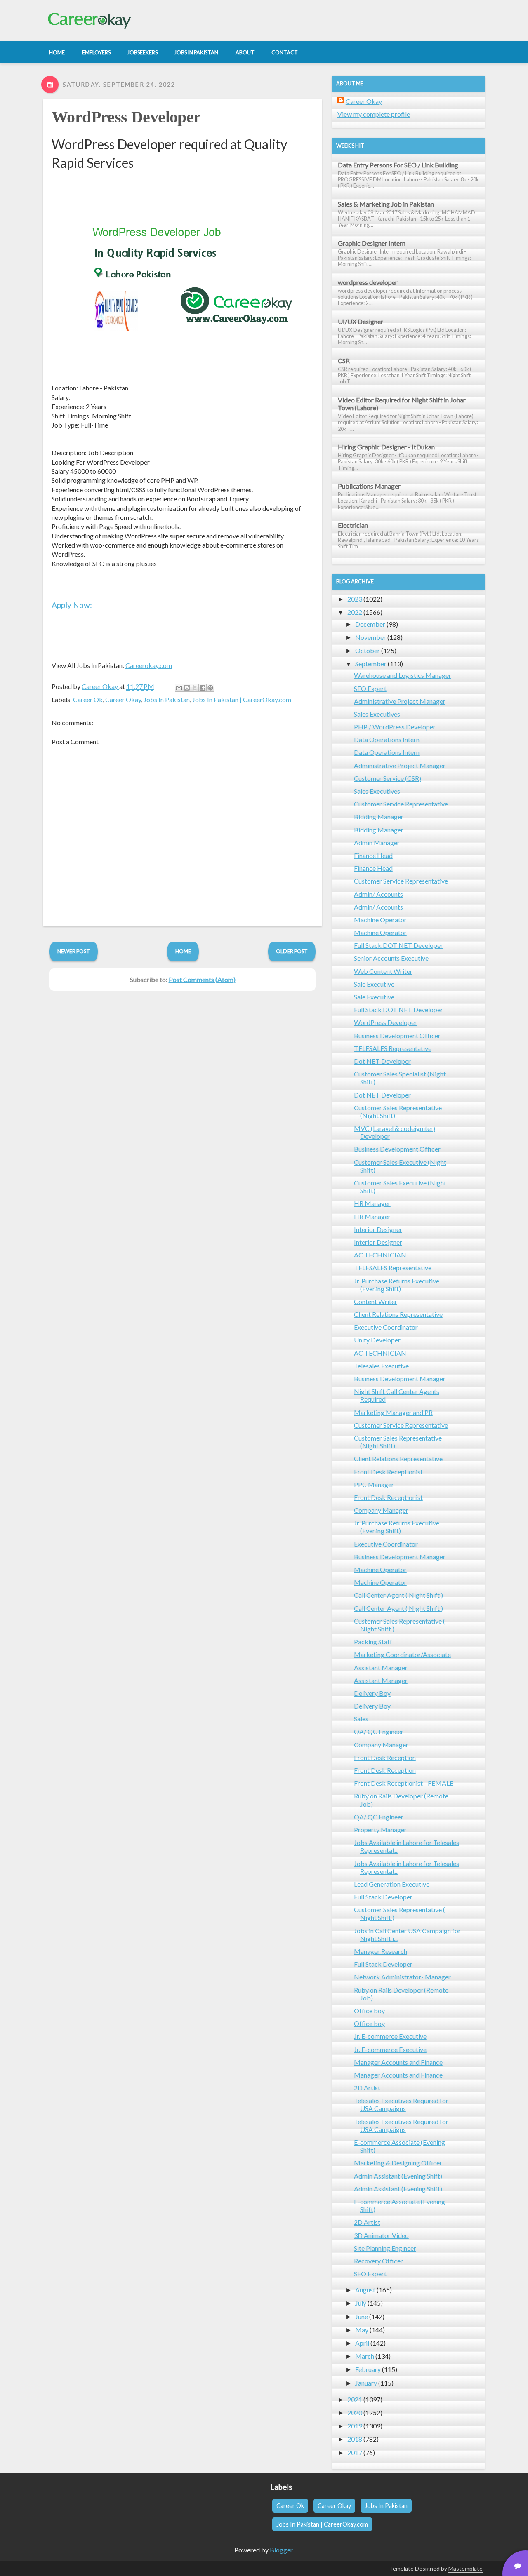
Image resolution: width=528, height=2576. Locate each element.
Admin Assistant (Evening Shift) (398, 2176)
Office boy (369, 2011)
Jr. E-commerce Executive (390, 2036)
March (365, 2356)
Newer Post (74, 951)
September (371, 664)
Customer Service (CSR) (388, 778)
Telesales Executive (381, 1366)
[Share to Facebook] (203, 688)
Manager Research (381, 1951)
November (371, 637)
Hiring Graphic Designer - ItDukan (386, 447)
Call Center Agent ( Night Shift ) (398, 1595)
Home (183, 951)
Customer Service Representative (401, 804)
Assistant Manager (381, 1668)
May (362, 2330)
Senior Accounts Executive (391, 958)
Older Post (292, 951)
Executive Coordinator (386, 1327)
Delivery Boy (372, 1693)
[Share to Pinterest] (210, 688)
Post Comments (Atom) (202, 979)
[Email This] (179, 688)
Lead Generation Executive (392, 1884)
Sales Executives (377, 714)
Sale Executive (374, 984)
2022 (355, 612)
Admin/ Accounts (378, 894)
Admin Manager (377, 843)
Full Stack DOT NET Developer (398, 945)
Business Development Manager (400, 1378)
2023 (355, 599)
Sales (361, 1719)
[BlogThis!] (187, 688)
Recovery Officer (378, 2261)
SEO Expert (370, 688)
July (361, 2303)
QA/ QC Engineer (379, 1731)
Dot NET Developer (382, 1061)
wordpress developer (368, 282)
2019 (355, 2426)
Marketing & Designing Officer (398, 2163)
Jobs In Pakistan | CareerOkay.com (242, 699)
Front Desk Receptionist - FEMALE (404, 1783)
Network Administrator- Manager (402, 1977)
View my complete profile (374, 114)
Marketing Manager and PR (393, 1412)
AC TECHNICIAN (380, 1255)
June (362, 2316)
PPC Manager (374, 1484)
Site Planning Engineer (385, 2248)
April (362, 2343)
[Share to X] (195, 688)
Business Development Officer (397, 1035)
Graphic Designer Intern (372, 243)
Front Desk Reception (385, 1757)
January (366, 2383)
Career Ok (88, 699)
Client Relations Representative (398, 1314)
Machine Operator (380, 920)
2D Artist (367, 2088)
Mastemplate (466, 2568)
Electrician (353, 525)
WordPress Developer (126, 117)
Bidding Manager (379, 817)
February (368, 2369)
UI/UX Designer (361, 321)
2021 (355, 2399)
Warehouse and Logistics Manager (403, 675)
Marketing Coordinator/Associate (402, 1654)
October (368, 650)
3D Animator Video (381, 2235)
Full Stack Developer (383, 1897)
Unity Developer (377, 1340)
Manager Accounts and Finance (398, 2062)
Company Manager (381, 1510)
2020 (355, 2413)
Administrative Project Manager (400, 701)
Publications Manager (369, 486)
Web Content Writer (383, 971)
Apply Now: (72, 605)
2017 (355, 2453)
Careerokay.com (149, 665)
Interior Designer (378, 1229)
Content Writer (376, 1301)
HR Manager (372, 1203)
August (365, 2290)
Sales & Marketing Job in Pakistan (386, 204)
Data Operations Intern (387, 739)
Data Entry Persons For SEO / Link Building (398, 165)
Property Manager (380, 1830)
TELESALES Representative (393, 1048)
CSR (344, 361)
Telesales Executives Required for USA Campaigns (401, 2104)
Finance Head (373, 855)
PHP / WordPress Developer (395, 727)
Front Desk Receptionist (388, 1472)
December (370, 624)
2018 (355, 2439)
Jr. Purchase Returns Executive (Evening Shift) (397, 1285)
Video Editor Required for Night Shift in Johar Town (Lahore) (402, 404)
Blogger (281, 2550)
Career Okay (123, 699)
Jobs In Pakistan (167, 699)
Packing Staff (373, 1642)
